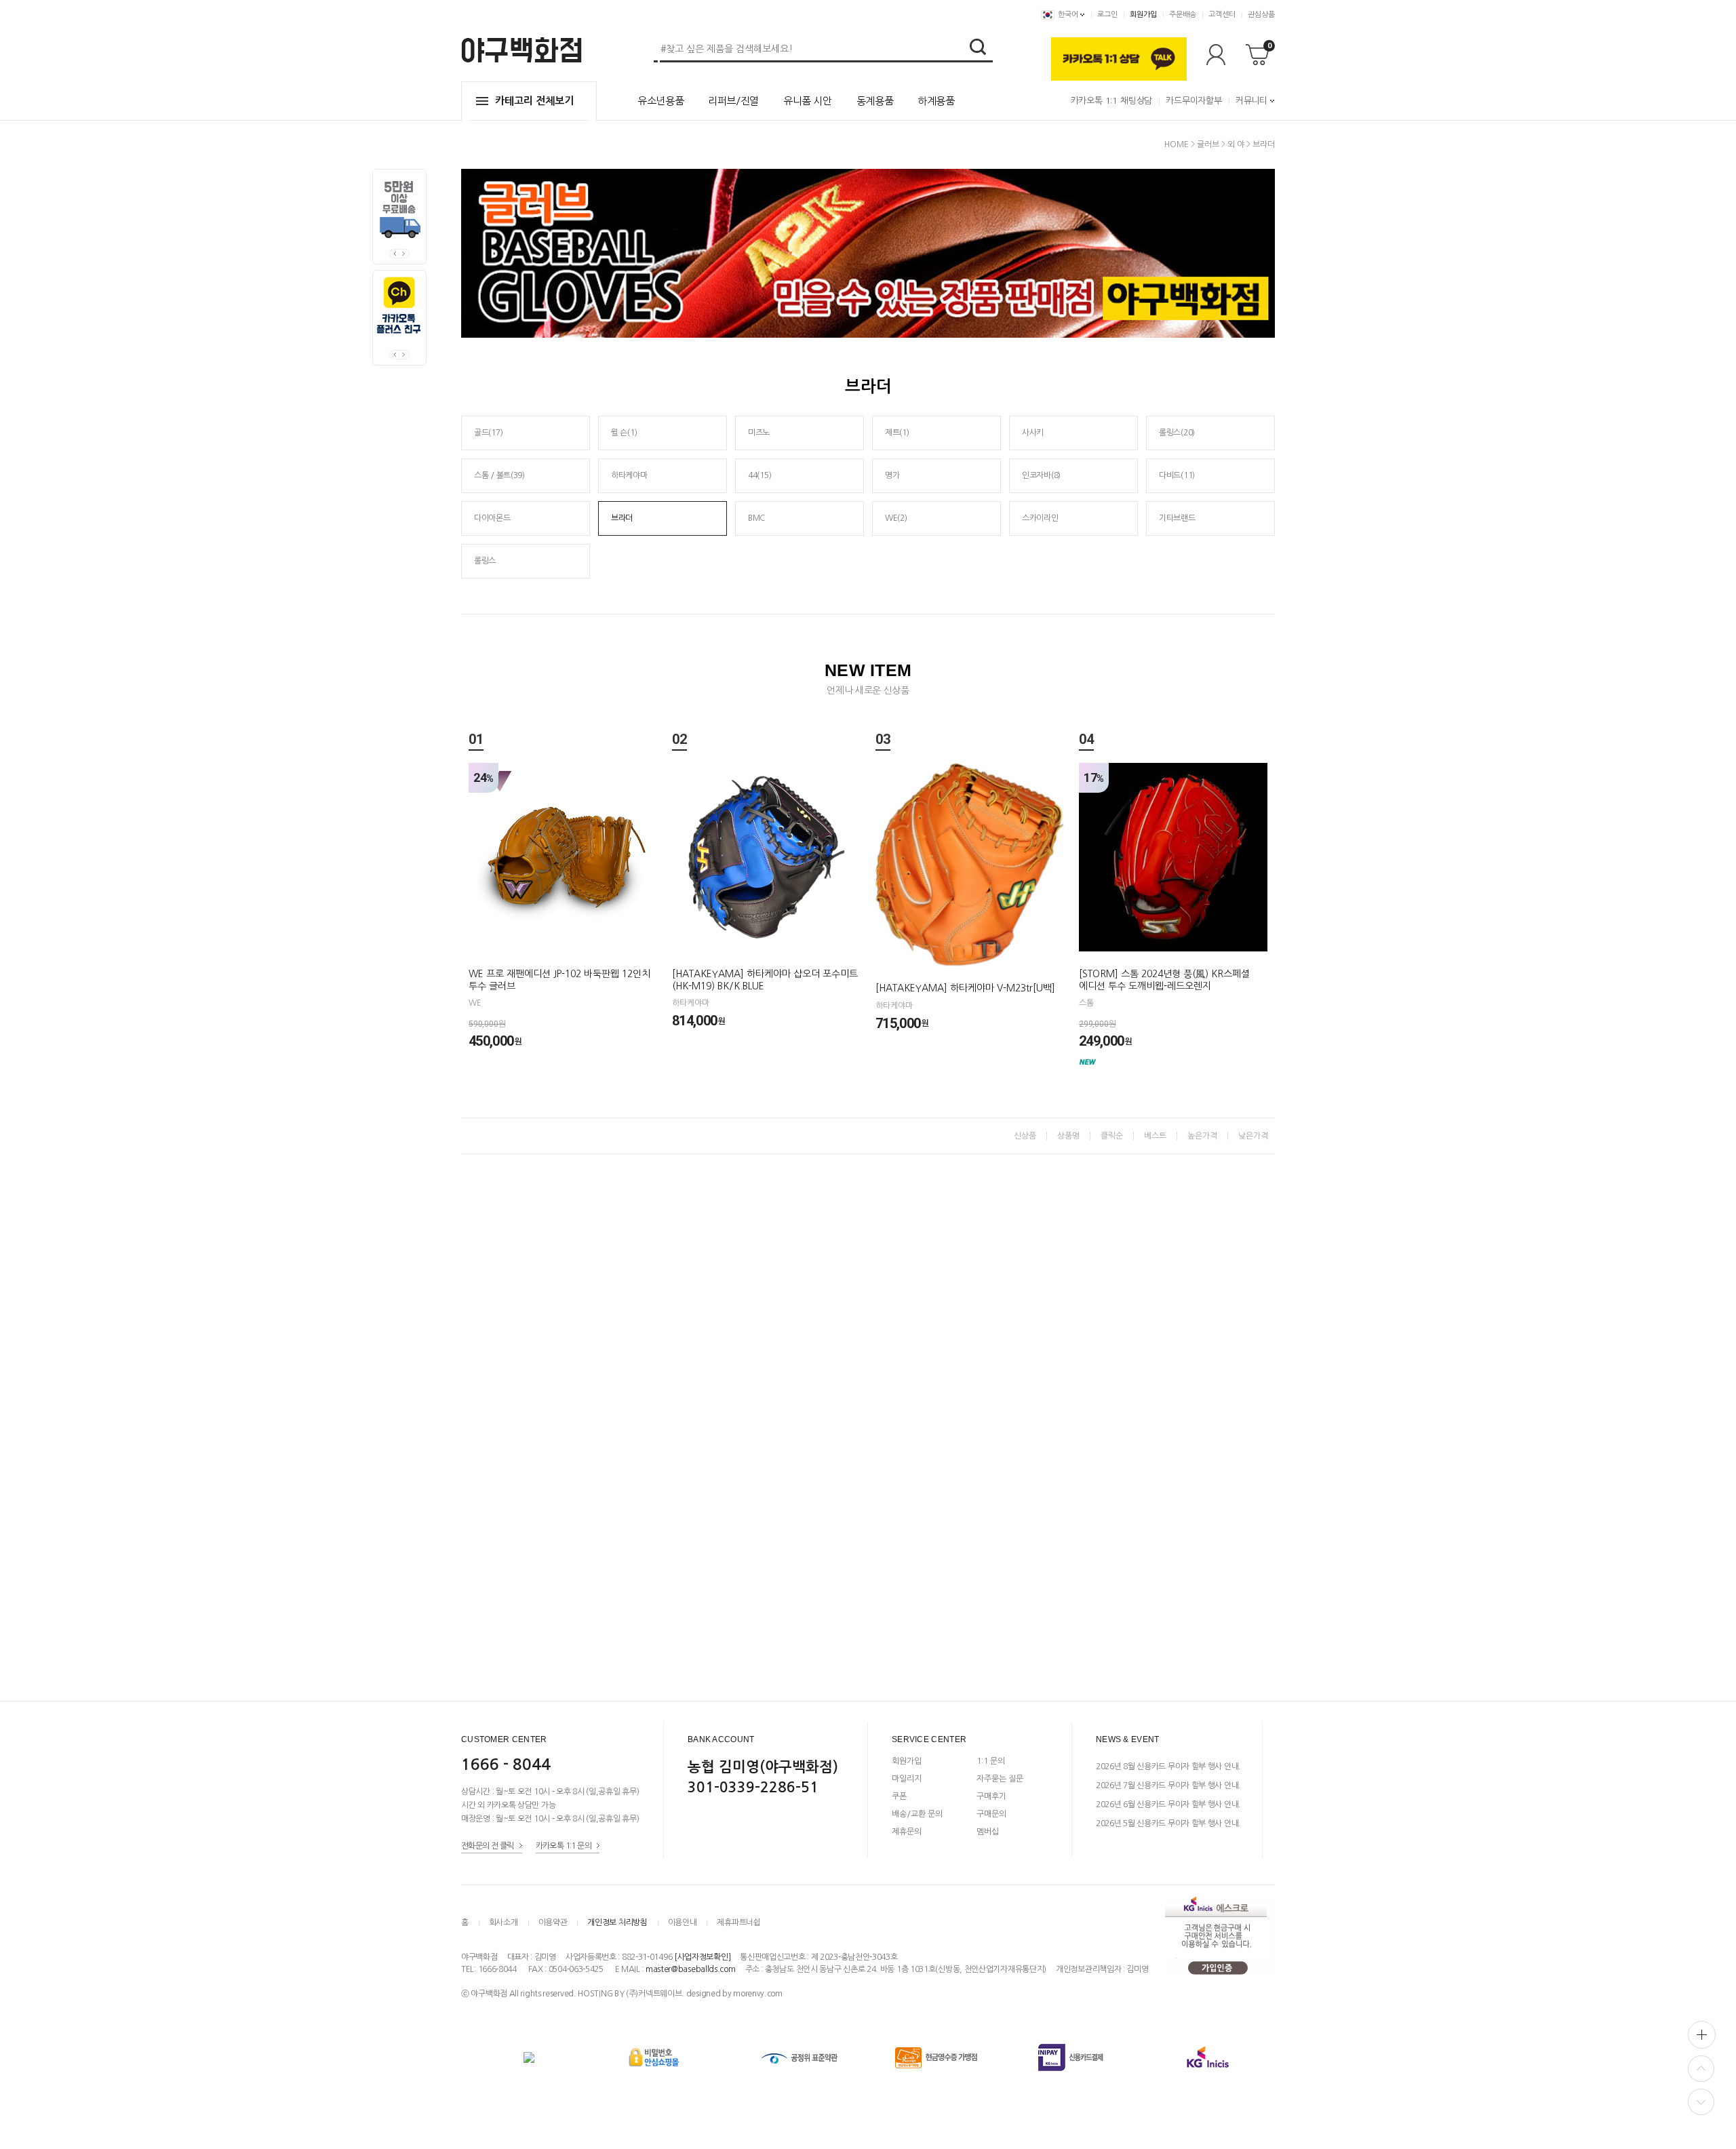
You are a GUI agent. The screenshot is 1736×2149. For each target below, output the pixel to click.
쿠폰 (899, 1796)
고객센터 (1222, 15)
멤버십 (988, 1832)
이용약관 (553, 1923)
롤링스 (485, 561)
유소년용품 (660, 101)
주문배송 (1183, 15)
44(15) (759, 475)
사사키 (1033, 433)
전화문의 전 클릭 (488, 1846)
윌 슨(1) (624, 433)
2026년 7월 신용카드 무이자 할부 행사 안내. (1168, 1786)
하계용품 (936, 101)
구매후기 (991, 1796)
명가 (892, 475)
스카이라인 (1040, 518)
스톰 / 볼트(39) (499, 475)
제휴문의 (907, 1832)
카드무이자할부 (1194, 101)
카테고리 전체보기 (534, 101)
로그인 (1107, 15)
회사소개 (504, 1923)
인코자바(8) (1041, 475)
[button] (405, 254)
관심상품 (1261, 15)
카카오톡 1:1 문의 (564, 1846)
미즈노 (759, 433)
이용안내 (683, 1923)
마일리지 (907, 1779)
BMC (756, 518)
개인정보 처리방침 (617, 1923)
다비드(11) (1177, 475)
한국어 (1068, 15)
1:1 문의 (991, 1761)
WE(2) (896, 518)
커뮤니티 (1251, 101)
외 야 (1236, 144)
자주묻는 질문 (1000, 1779)
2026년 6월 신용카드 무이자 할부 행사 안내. (1168, 1805)
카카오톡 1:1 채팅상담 (1111, 101)
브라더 (1264, 144)
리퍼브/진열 (733, 101)
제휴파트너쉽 (738, 1923)
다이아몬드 (492, 518)
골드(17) (488, 433)
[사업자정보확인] (702, 1957)
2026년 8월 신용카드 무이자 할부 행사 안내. (1168, 1767)
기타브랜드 (1177, 518)
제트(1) (897, 433)
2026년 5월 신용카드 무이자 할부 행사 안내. (1168, 1823)
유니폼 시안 (808, 101)
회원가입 (1143, 15)
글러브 (1208, 144)
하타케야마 (629, 475)
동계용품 (875, 101)
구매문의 (991, 1814)
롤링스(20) (1177, 433)
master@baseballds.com (691, 1969)
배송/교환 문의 (917, 1814)
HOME (1177, 144)
